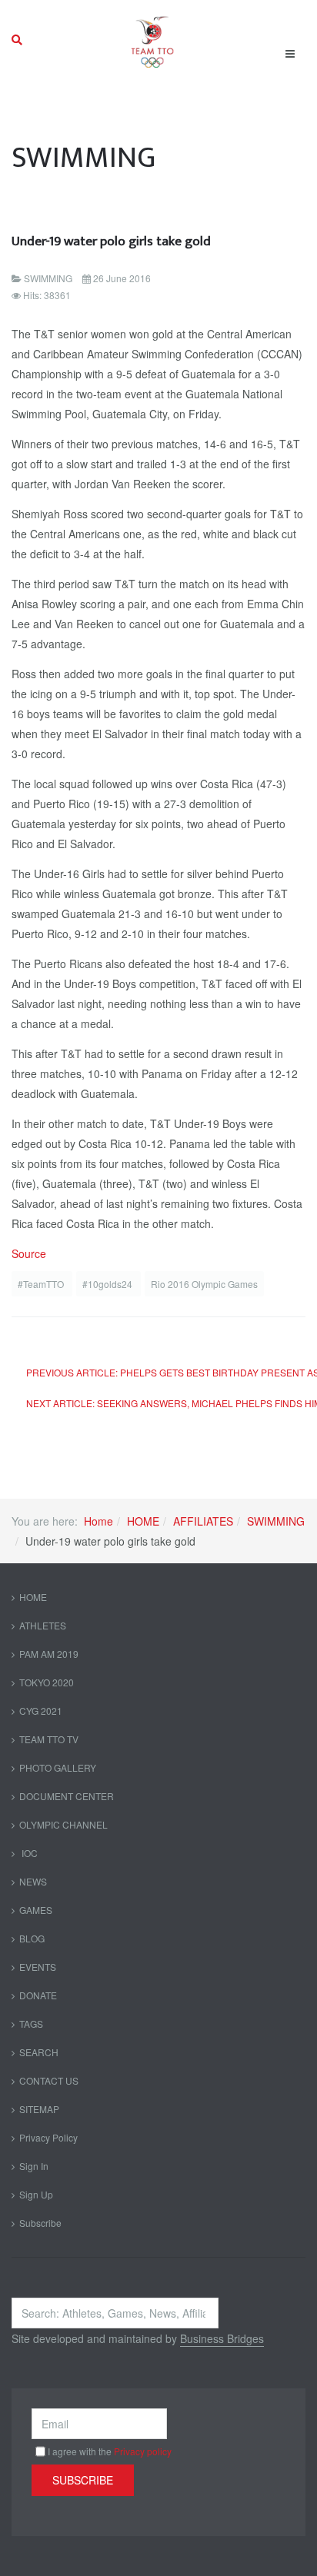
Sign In (34, 2166)
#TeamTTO (42, 1284)
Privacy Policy (48, 2137)
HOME (143, 1521)
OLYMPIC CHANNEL (63, 1824)
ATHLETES (43, 1625)
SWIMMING (276, 1521)
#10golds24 (108, 1284)
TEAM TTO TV (49, 1739)
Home (98, 1521)
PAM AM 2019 (49, 1654)
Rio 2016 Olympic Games (204, 1284)
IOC (28, 1853)
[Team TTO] (153, 40)
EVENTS (38, 1967)
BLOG (32, 1938)
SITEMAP (39, 2109)
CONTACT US (49, 2080)
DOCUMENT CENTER (67, 1796)
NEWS (33, 1881)
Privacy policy (143, 2451)
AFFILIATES (203, 1521)
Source (29, 1253)
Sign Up (36, 2194)
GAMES (36, 1910)
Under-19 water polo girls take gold (111, 241)
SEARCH (39, 2052)
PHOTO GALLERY (58, 1767)
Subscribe (40, 2223)
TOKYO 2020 (47, 1682)
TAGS (31, 2024)
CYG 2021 (41, 1711)
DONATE (38, 1995)
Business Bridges (222, 2338)
